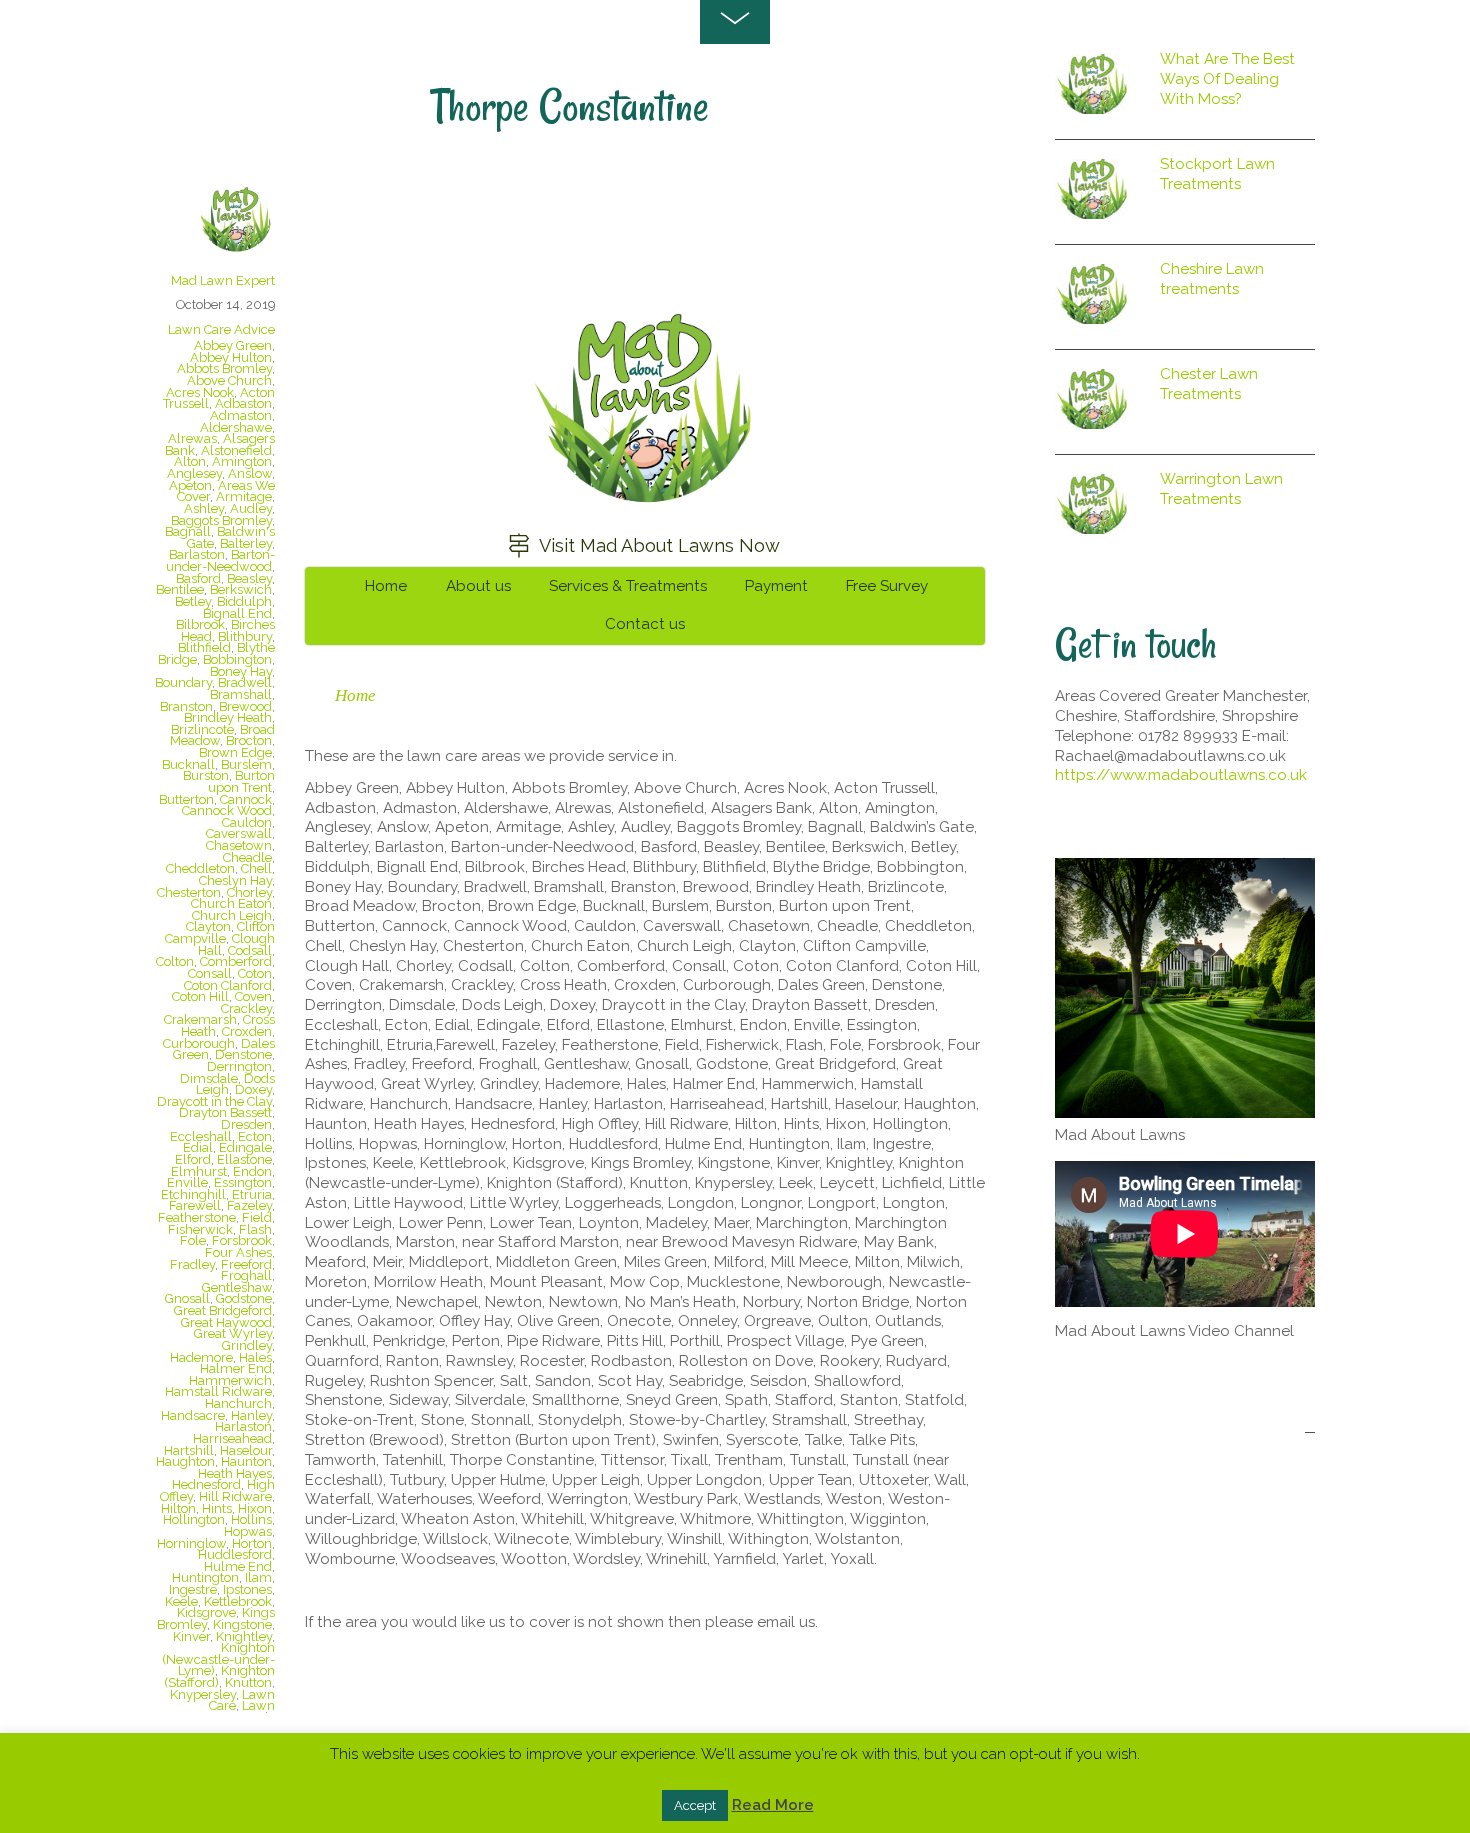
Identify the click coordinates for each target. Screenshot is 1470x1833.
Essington (243, 1182)
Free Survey (887, 586)
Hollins (251, 1519)
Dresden (246, 1124)
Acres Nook (200, 392)
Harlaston (243, 1426)
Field (257, 1217)
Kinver (191, 1636)
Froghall (246, 1275)
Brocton (249, 740)
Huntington (205, 1577)
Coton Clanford (228, 985)
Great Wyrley (233, 1333)
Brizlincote (202, 729)
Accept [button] (695, 1805)
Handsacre (193, 1415)
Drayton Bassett (225, 1112)
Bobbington (237, 659)
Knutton (248, 1682)
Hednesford (206, 1484)
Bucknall (188, 764)
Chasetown (239, 845)
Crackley (246, 1008)
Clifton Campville (220, 932)
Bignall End (237, 613)
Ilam (258, 1577)
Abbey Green (233, 345)
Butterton (186, 799)
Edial (198, 1147)
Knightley (244, 1636)
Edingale (245, 1147)
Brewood (245, 706)
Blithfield (204, 647)
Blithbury (245, 636)
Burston (206, 775)
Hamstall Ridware (218, 1391)
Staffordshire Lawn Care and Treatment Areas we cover (629, 234)
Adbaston (243, 403)
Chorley (249, 892)
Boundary (183, 682)
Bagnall (188, 531)
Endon (252, 1171)
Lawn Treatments (223, 1711)
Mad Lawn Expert (223, 280)
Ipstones (247, 1589)
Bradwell (245, 682)
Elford (193, 1159)
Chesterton (189, 892)
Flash (255, 1229)
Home (386, 586)
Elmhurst (199, 1171)
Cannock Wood (227, 810)
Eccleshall (201, 1136)
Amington (242, 461)
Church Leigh (232, 915)
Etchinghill (193, 1194)
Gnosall (187, 1298)
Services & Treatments (628, 586)
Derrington (239, 1066)
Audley (251, 508)
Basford (198, 578)
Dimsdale (209, 1078)
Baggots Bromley (221, 520)
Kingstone (242, 1624)
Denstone (243, 1054)
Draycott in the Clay (214, 1101)
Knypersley (203, 1694)
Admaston (241, 415)
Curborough (199, 1043)
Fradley (192, 1264)
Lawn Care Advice (221, 329)
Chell (256, 868)
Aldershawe (236, 427)
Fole (193, 1240)
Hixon (255, 1508)
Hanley (251, 1415)
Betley (193, 601)
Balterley (246, 543)
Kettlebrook (238, 1601)
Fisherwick (200, 1229)
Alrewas (192, 438)
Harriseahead (232, 1438)
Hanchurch (238, 1403)
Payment (776, 586)
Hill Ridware (235, 1496)
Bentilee (180, 589)
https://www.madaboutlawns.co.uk (1181, 775)
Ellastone (244, 1159)
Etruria (252, 1194)
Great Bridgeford (223, 1310)
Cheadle (247, 857)
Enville (187, 1182)
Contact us (645, 624)
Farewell (195, 1205)
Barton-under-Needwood (220, 560)
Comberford (236, 961)
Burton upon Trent (241, 781)
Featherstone (197, 1217)
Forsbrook (242, 1240)
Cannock (246, 799)
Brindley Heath (228, 717)
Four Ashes (238, 1252)
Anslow (250, 473)
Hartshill (189, 1450)
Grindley (247, 1345)
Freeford (246, 1264)
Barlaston (197, 554)
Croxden (247, 1031)
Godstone (244, 1298)
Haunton (246, 1461)
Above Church (229, 380)
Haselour (246, 1450)
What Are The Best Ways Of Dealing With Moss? (1227, 79)
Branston (186, 706)
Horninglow (191, 1543)
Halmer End (236, 1368)
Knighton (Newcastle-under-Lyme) (219, 1659)
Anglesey (194, 473)
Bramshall (241, 694)
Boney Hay (241, 671)
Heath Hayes (235, 1473)
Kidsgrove (206, 1612)
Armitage (244, 496)
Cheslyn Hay (235, 880)
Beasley (249, 578)
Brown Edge (235, 752)
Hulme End (238, 1566)
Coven (253, 996)
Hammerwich (230, 1380)
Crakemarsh (200, 1019)
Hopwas (248, 1531)
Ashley (204, 508)
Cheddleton (200, 868)
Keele (181, 1601)
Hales (255, 1357)
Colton (175, 961)
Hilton (178, 1508)
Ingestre (193, 1589)
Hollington (194, 1519)
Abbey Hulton (231, 357)
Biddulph (244, 601)
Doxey (253, 1089)
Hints (217, 1508)
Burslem (246, 764)
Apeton (190, 485)
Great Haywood (226, 1322)
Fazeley (249, 1205)
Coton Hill (200, 996)
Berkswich (241, 589)
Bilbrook (200, 624)
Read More (773, 1805)
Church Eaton (231, 903)
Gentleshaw (237, 1287)
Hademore (201, 1357)
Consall (210, 973)
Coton (255, 973)
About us (478, 586)
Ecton (255, 1136)
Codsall (250, 950)
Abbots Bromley (224, 368)
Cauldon (247, 822)
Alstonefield (236, 450)
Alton (190, 461)
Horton (252, 1543)
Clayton (208, 926)
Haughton (185, 1461)
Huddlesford (235, 1554)
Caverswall (239, 833)
